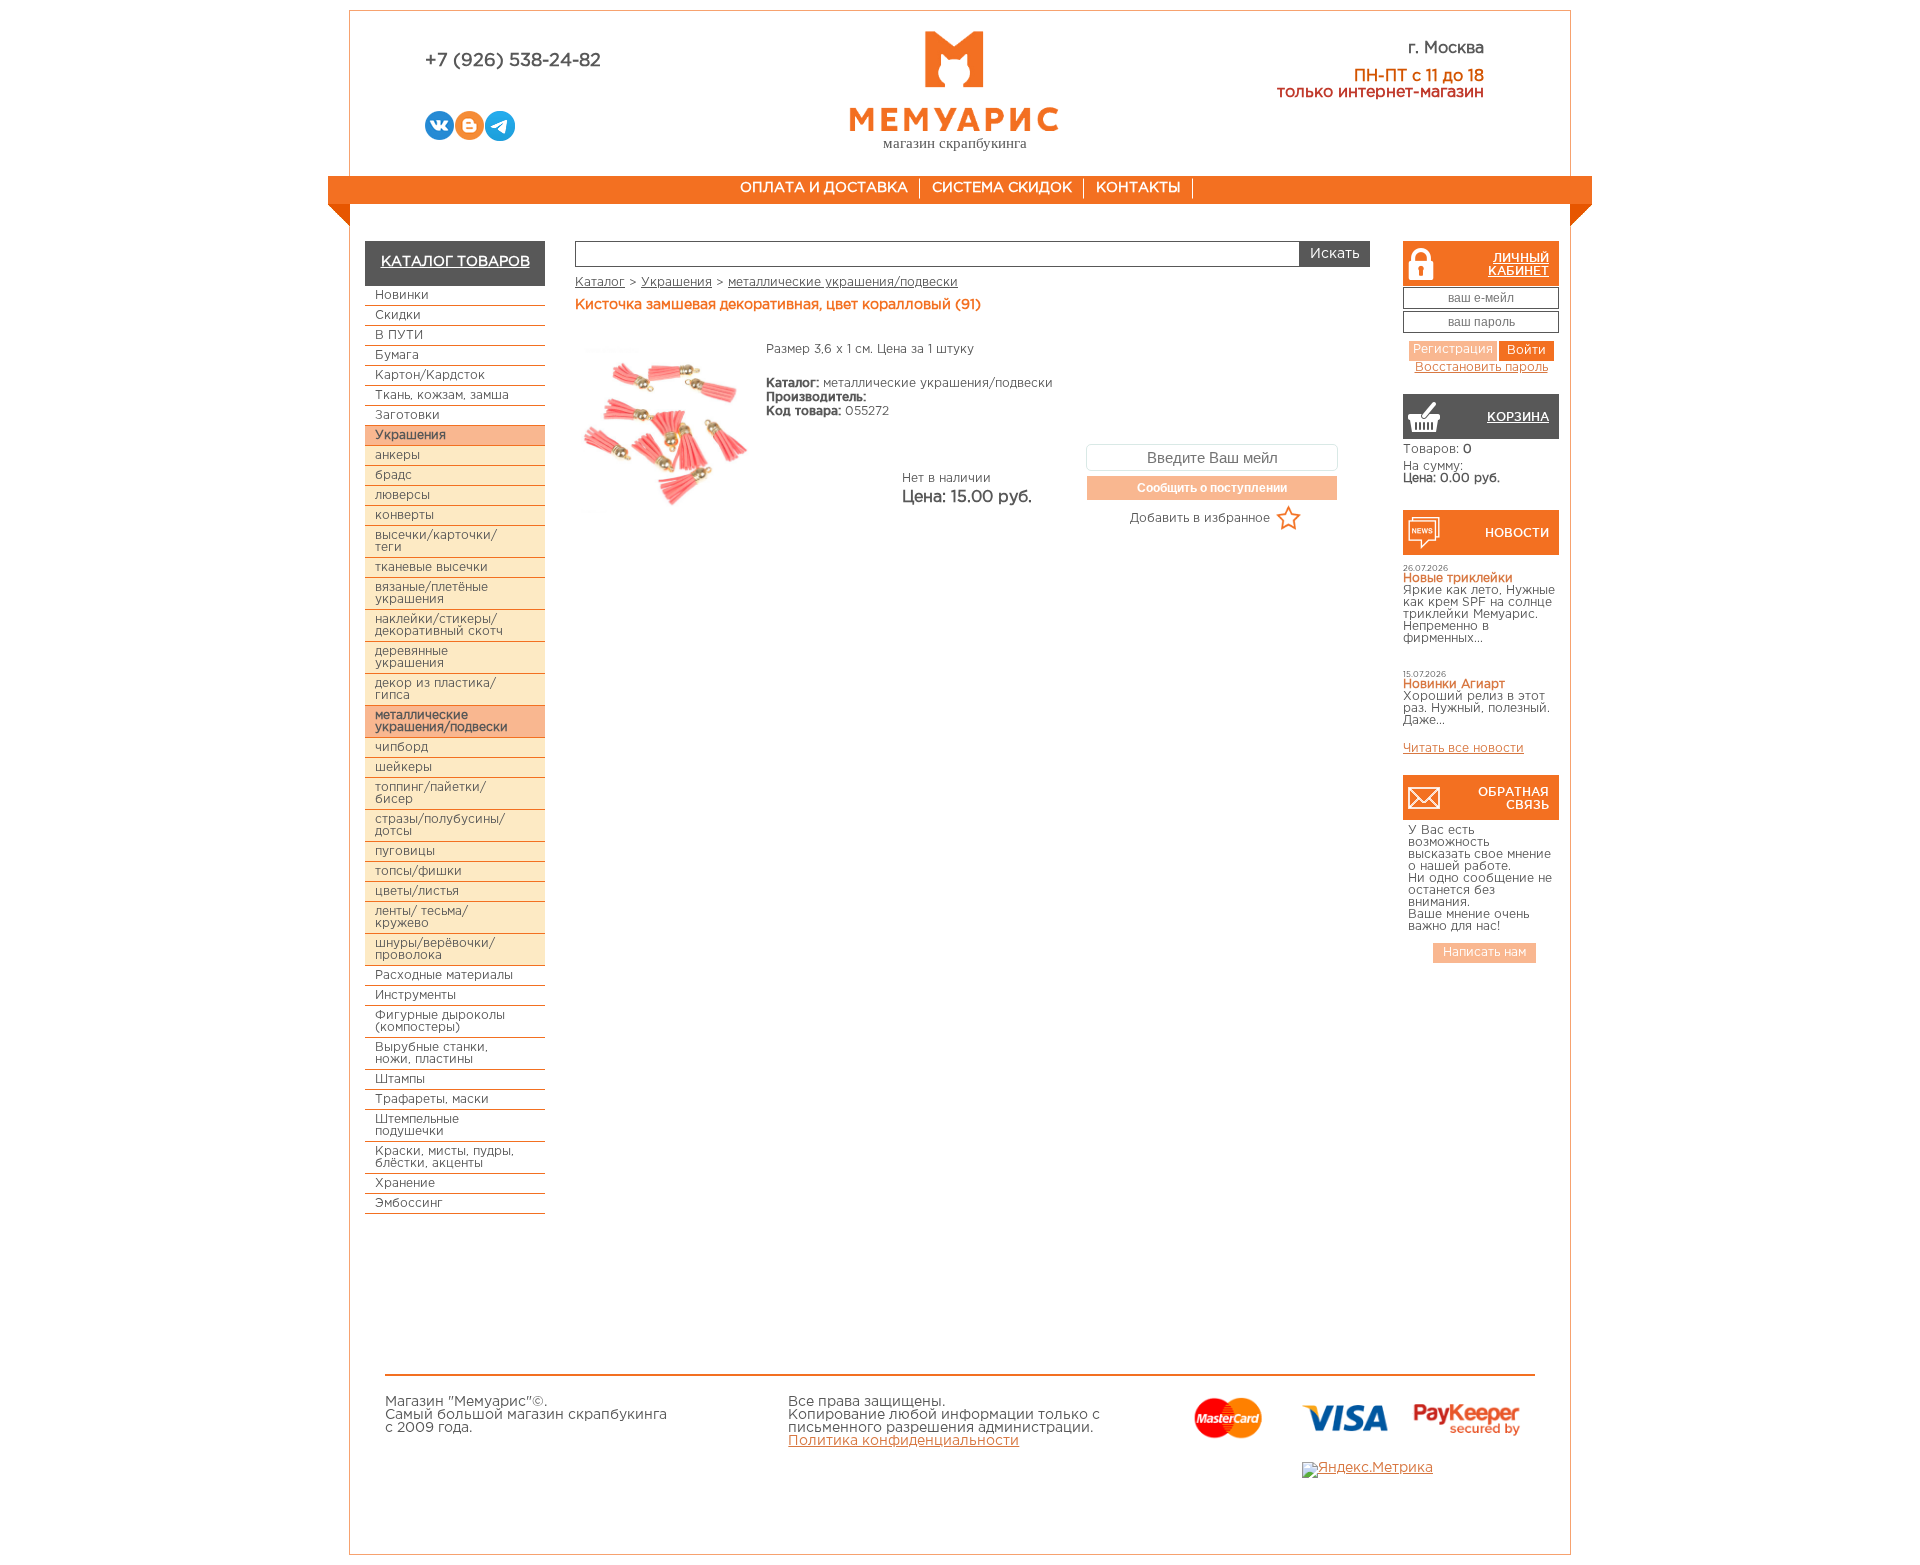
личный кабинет (1518, 264)
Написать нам (1484, 952)
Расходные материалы (444, 975)
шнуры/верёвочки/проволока (435, 949)
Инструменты (415, 995)
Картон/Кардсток (430, 375)
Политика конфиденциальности (903, 1441)
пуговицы (405, 851)
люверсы (402, 495)
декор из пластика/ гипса (435, 689)
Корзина (1518, 416)
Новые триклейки (1458, 578)
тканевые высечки (431, 567)
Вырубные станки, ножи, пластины (431, 1053)
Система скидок (1002, 188)
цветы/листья (417, 891)
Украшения (410, 435)
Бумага (397, 355)
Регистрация (1453, 349)
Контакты (1138, 188)
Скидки (398, 315)
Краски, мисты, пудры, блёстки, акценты (444, 1157)
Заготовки (407, 415)
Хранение (405, 1183)
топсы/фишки (418, 871)
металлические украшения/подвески (441, 721)
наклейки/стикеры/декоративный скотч (439, 625)
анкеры (397, 455)
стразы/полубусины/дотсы (440, 825)
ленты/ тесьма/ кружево (421, 917)
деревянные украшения (411, 657)
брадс (393, 475)
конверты (404, 515)
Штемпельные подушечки (417, 1125)
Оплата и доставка (824, 188)
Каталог (600, 282)
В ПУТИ (399, 335)
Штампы (400, 1079)
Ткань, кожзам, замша (442, 395)
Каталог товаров (455, 262)
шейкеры (403, 767)
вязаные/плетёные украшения (431, 593)
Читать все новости (1463, 748)
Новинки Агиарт (1454, 684)
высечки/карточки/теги (436, 541)
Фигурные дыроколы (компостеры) (440, 1021)
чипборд (401, 747)
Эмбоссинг (409, 1203)
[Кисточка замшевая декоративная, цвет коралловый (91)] (666, 429)
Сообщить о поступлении (1212, 488)
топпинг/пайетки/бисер (430, 793)
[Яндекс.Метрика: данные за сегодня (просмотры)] (1367, 1470)
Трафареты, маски (432, 1099)
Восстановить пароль (1481, 367)
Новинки (402, 295)
